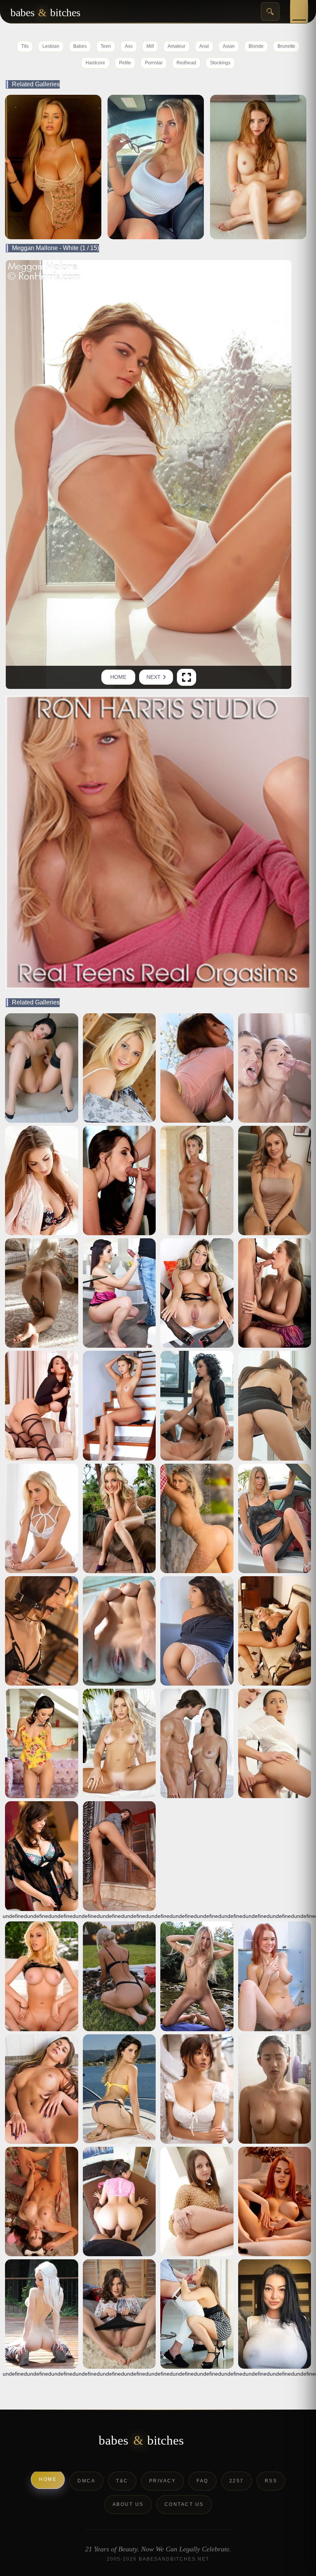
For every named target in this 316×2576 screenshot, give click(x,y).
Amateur (176, 46)
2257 (237, 2481)
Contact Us (184, 2504)
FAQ (203, 2481)
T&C (122, 2481)
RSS (271, 2481)
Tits (25, 46)
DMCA (86, 2481)
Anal (204, 46)
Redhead (186, 63)
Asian (229, 46)
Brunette (286, 46)
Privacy (163, 2481)
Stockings (220, 63)
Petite (125, 63)
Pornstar (154, 63)
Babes (80, 46)
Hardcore (95, 63)
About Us (128, 2504)
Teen (106, 46)
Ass (129, 46)
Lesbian (51, 46)
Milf (150, 46)
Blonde (256, 46)
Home (118, 677)
